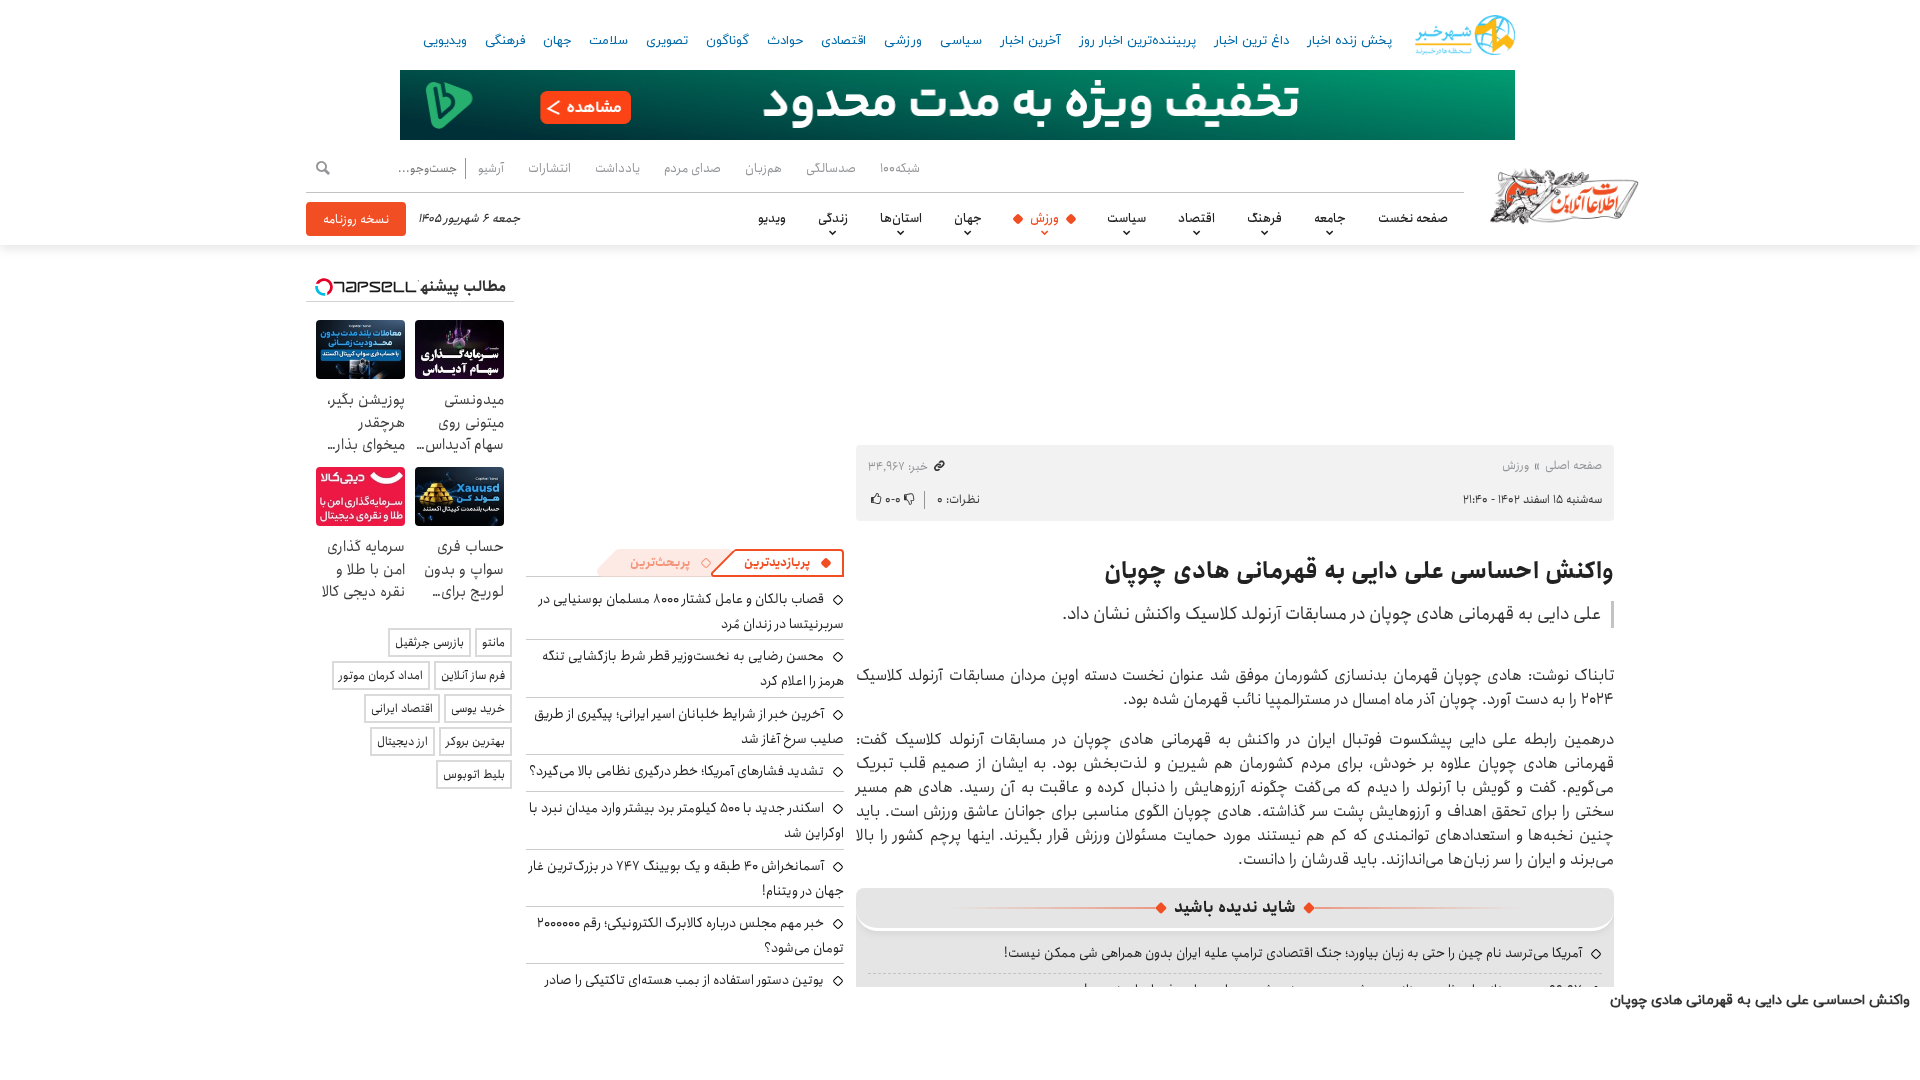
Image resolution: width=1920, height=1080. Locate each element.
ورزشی (903, 41)
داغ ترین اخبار (1251, 41)
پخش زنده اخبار (1349, 41)
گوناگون (727, 41)
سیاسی (961, 41)
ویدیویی (445, 41)
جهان (557, 41)
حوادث (785, 41)
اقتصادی (843, 41)
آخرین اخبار (1030, 41)
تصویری (667, 41)
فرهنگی (505, 41)
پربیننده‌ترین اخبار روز (1137, 41)
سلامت (608, 41)
